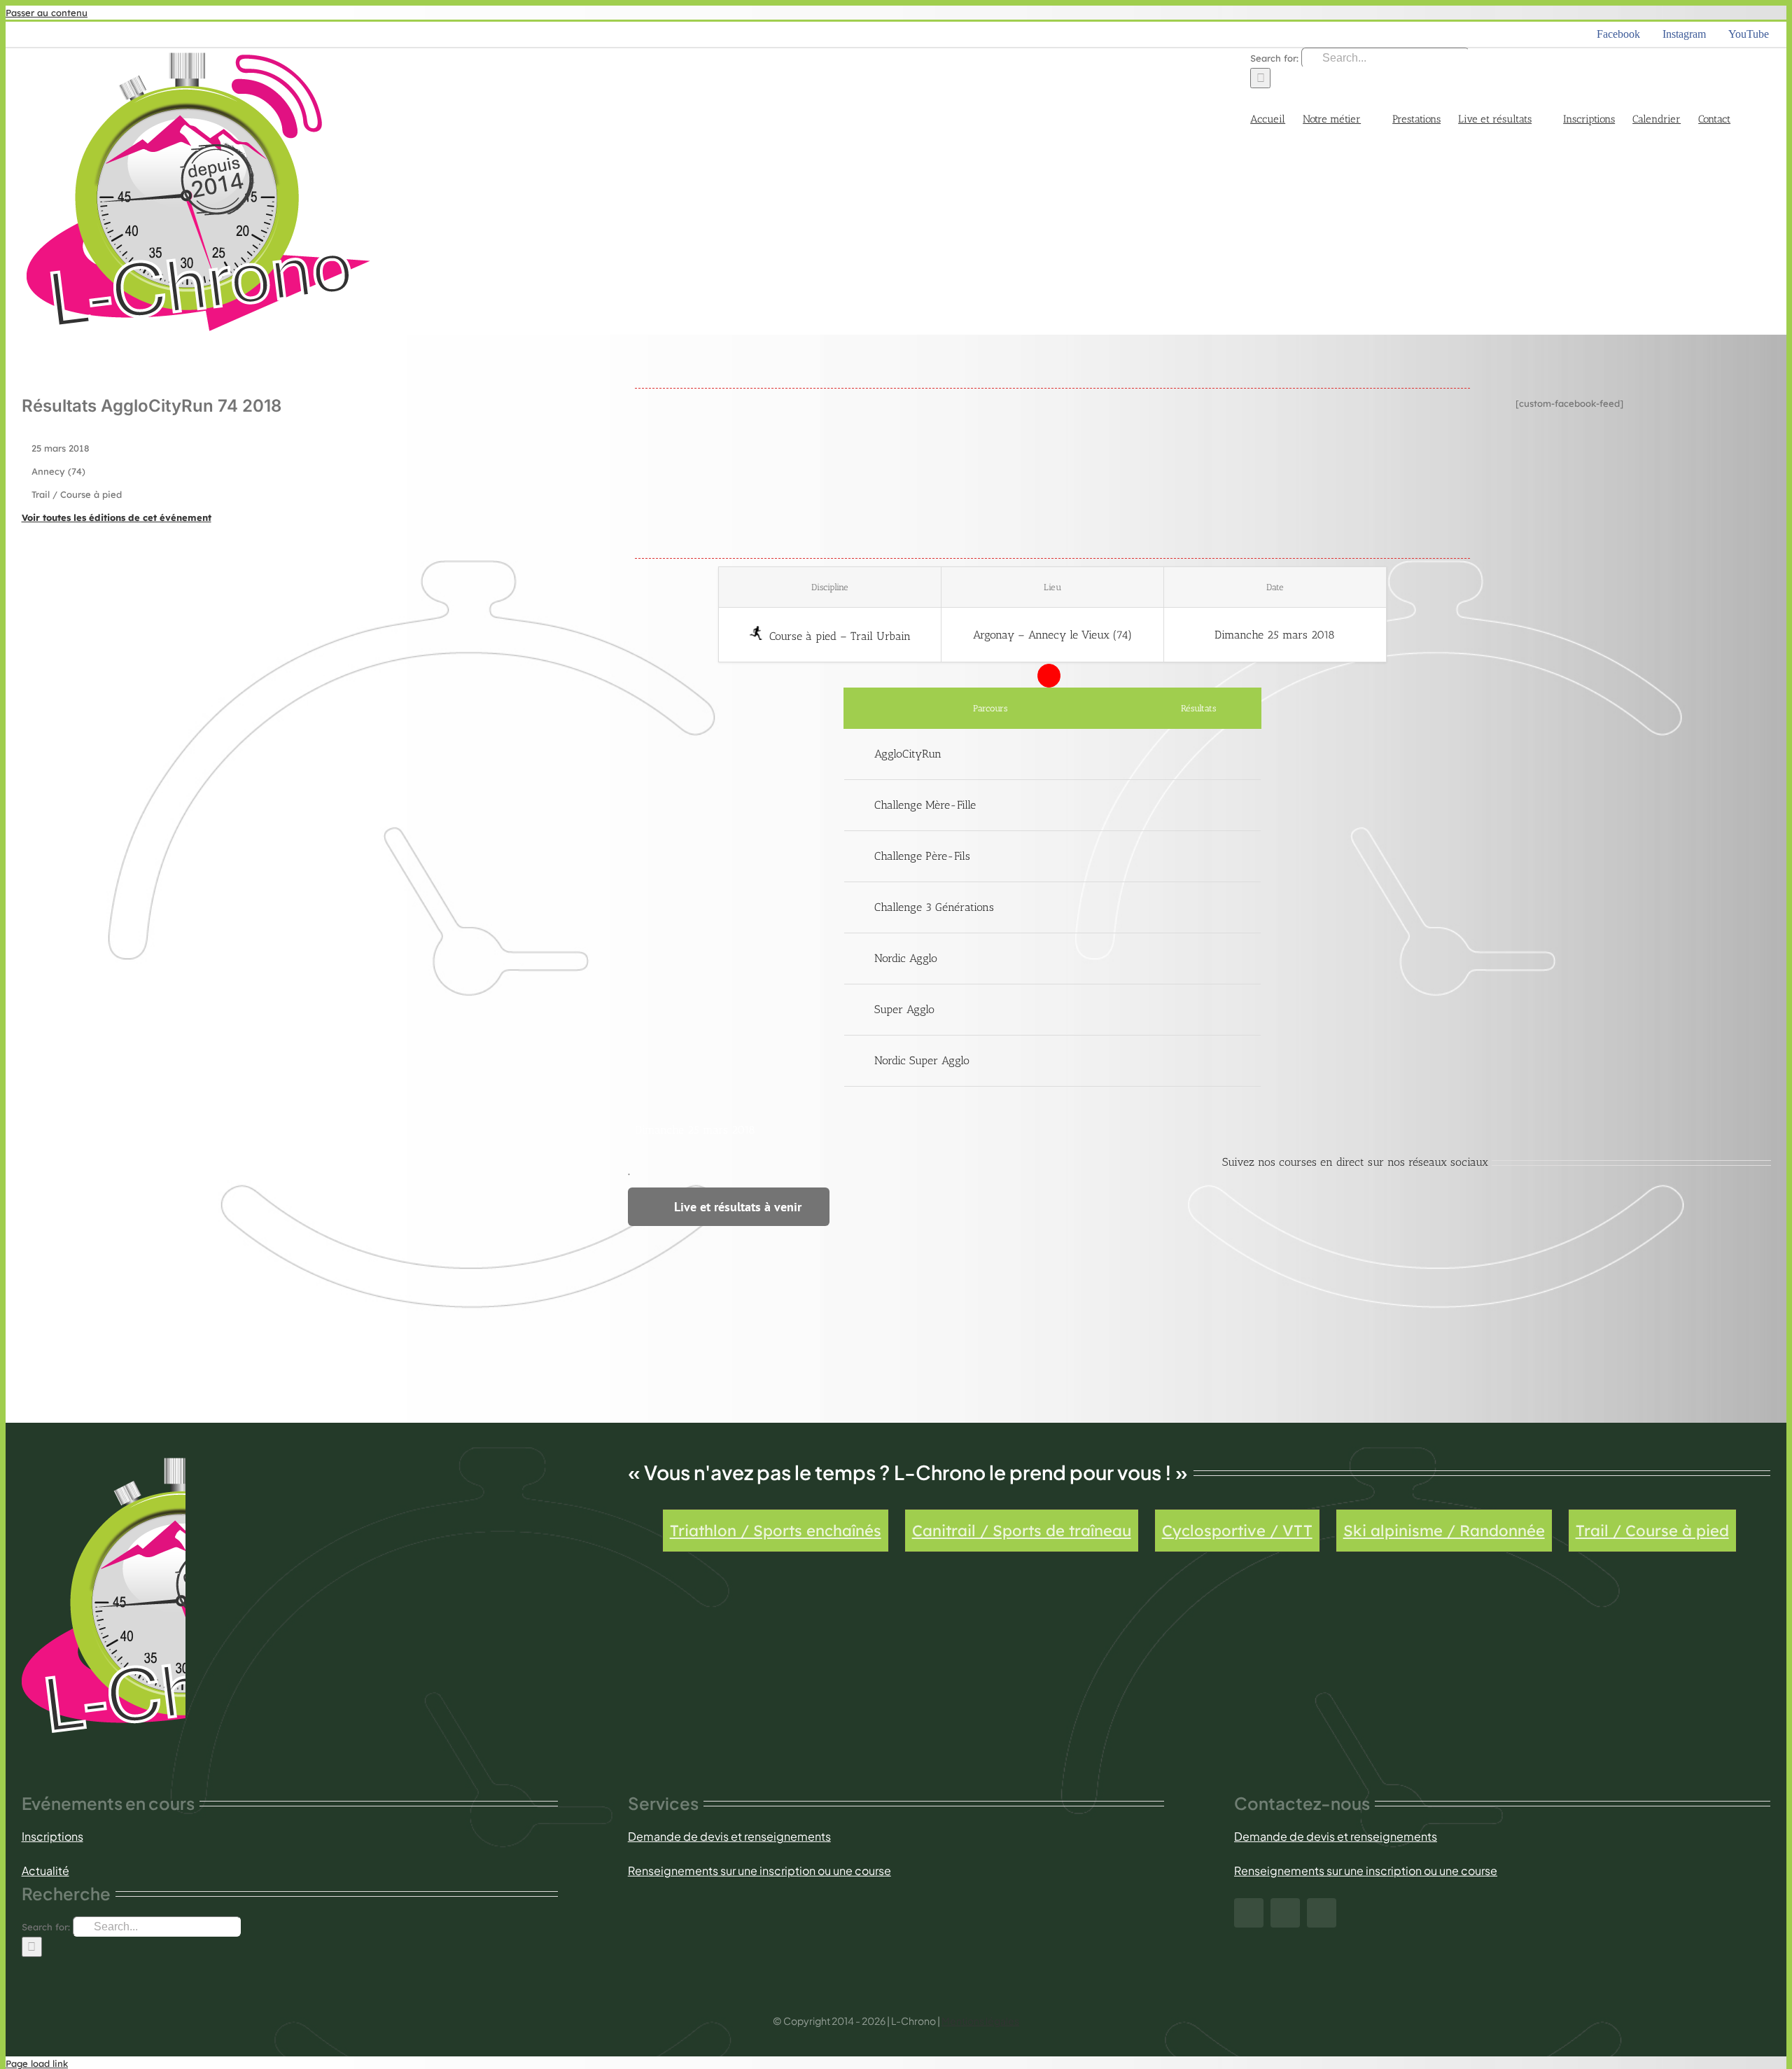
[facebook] (1249, 1913)
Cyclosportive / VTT (1237, 1531)
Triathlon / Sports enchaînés (776, 1531)
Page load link (37, 2063)
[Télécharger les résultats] (1199, 754)
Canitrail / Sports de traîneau (1022, 1531)
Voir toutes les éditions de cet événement (117, 517)
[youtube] (1322, 1913)
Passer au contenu (47, 13)
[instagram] (1285, 1913)
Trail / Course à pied (1652, 1531)
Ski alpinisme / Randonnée (1444, 1531)
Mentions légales (980, 2021)
